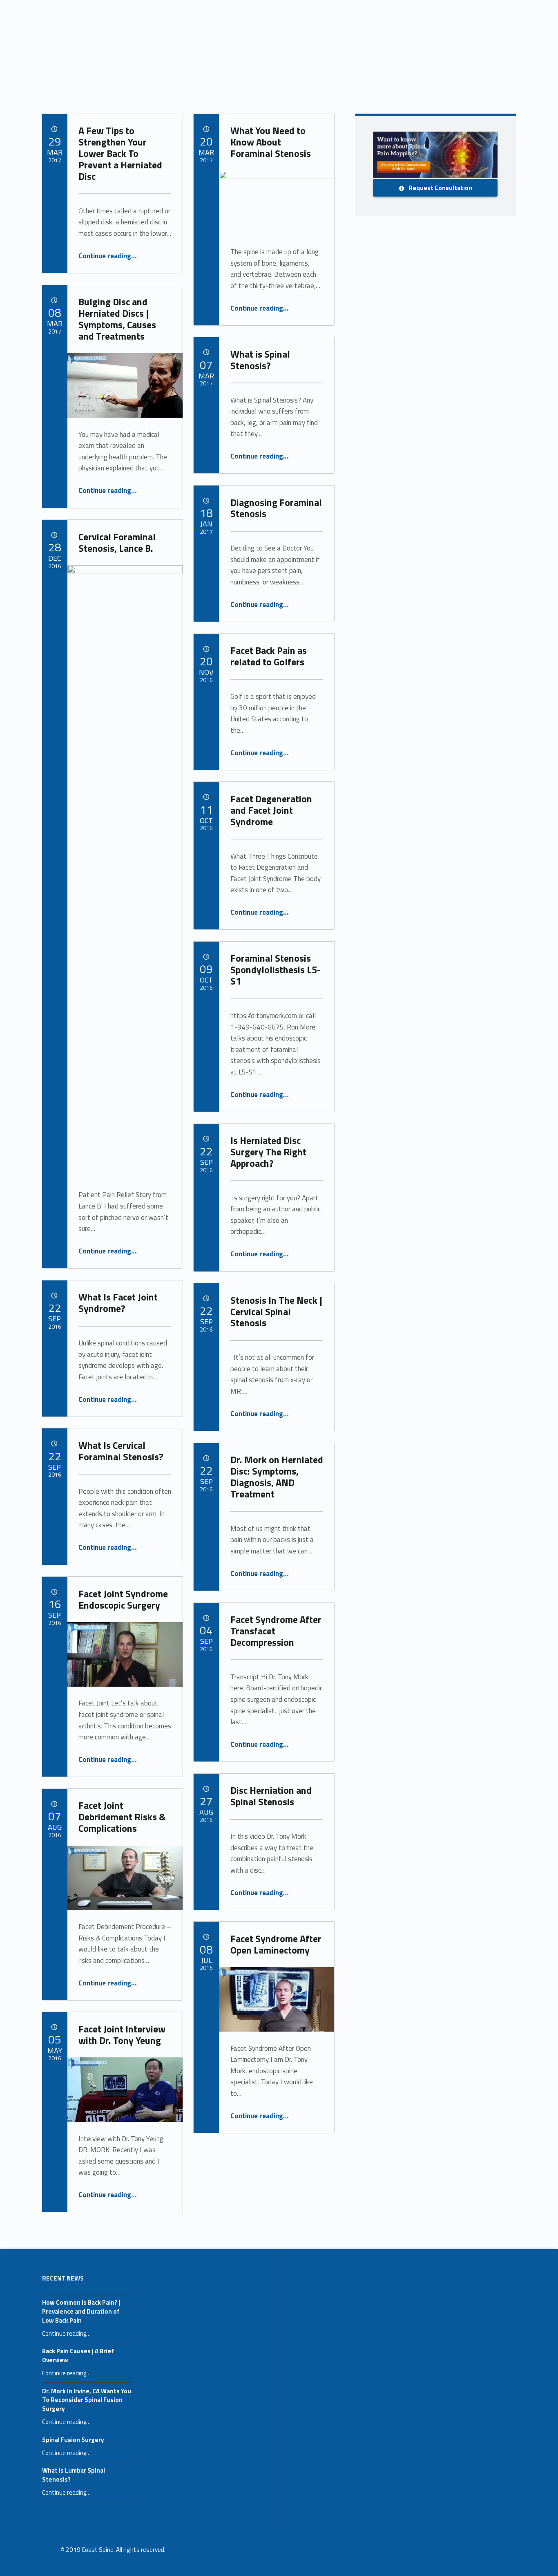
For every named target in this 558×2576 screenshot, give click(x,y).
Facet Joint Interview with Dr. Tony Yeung (122, 2034)
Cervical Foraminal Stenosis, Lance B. (117, 542)
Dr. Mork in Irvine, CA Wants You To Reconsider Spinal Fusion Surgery (87, 2400)
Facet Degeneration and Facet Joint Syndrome (271, 810)
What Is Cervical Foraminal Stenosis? (121, 1451)
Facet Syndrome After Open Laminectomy (276, 1944)
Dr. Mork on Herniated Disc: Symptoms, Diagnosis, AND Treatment (277, 1477)
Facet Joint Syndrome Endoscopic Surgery (123, 1599)
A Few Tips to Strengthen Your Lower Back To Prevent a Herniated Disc (120, 153)
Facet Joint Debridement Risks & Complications (122, 1817)
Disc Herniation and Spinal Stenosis (271, 1796)
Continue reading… (108, 256)
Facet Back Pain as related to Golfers (269, 656)
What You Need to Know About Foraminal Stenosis (271, 142)
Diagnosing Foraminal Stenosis (276, 508)
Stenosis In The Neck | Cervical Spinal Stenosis (276, 1311)
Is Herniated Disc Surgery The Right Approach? (268, 1152)
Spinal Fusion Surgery (73, 2440)
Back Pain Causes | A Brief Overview (78, 2356)
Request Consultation (440, 188)
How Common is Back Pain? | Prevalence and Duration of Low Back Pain (81, 2311)
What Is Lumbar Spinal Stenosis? (74, 2475)
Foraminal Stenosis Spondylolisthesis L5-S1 (276, 969)
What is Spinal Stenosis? (260, 360)
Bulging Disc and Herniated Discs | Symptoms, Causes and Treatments (117, 319)
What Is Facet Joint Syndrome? (118, 1303)
